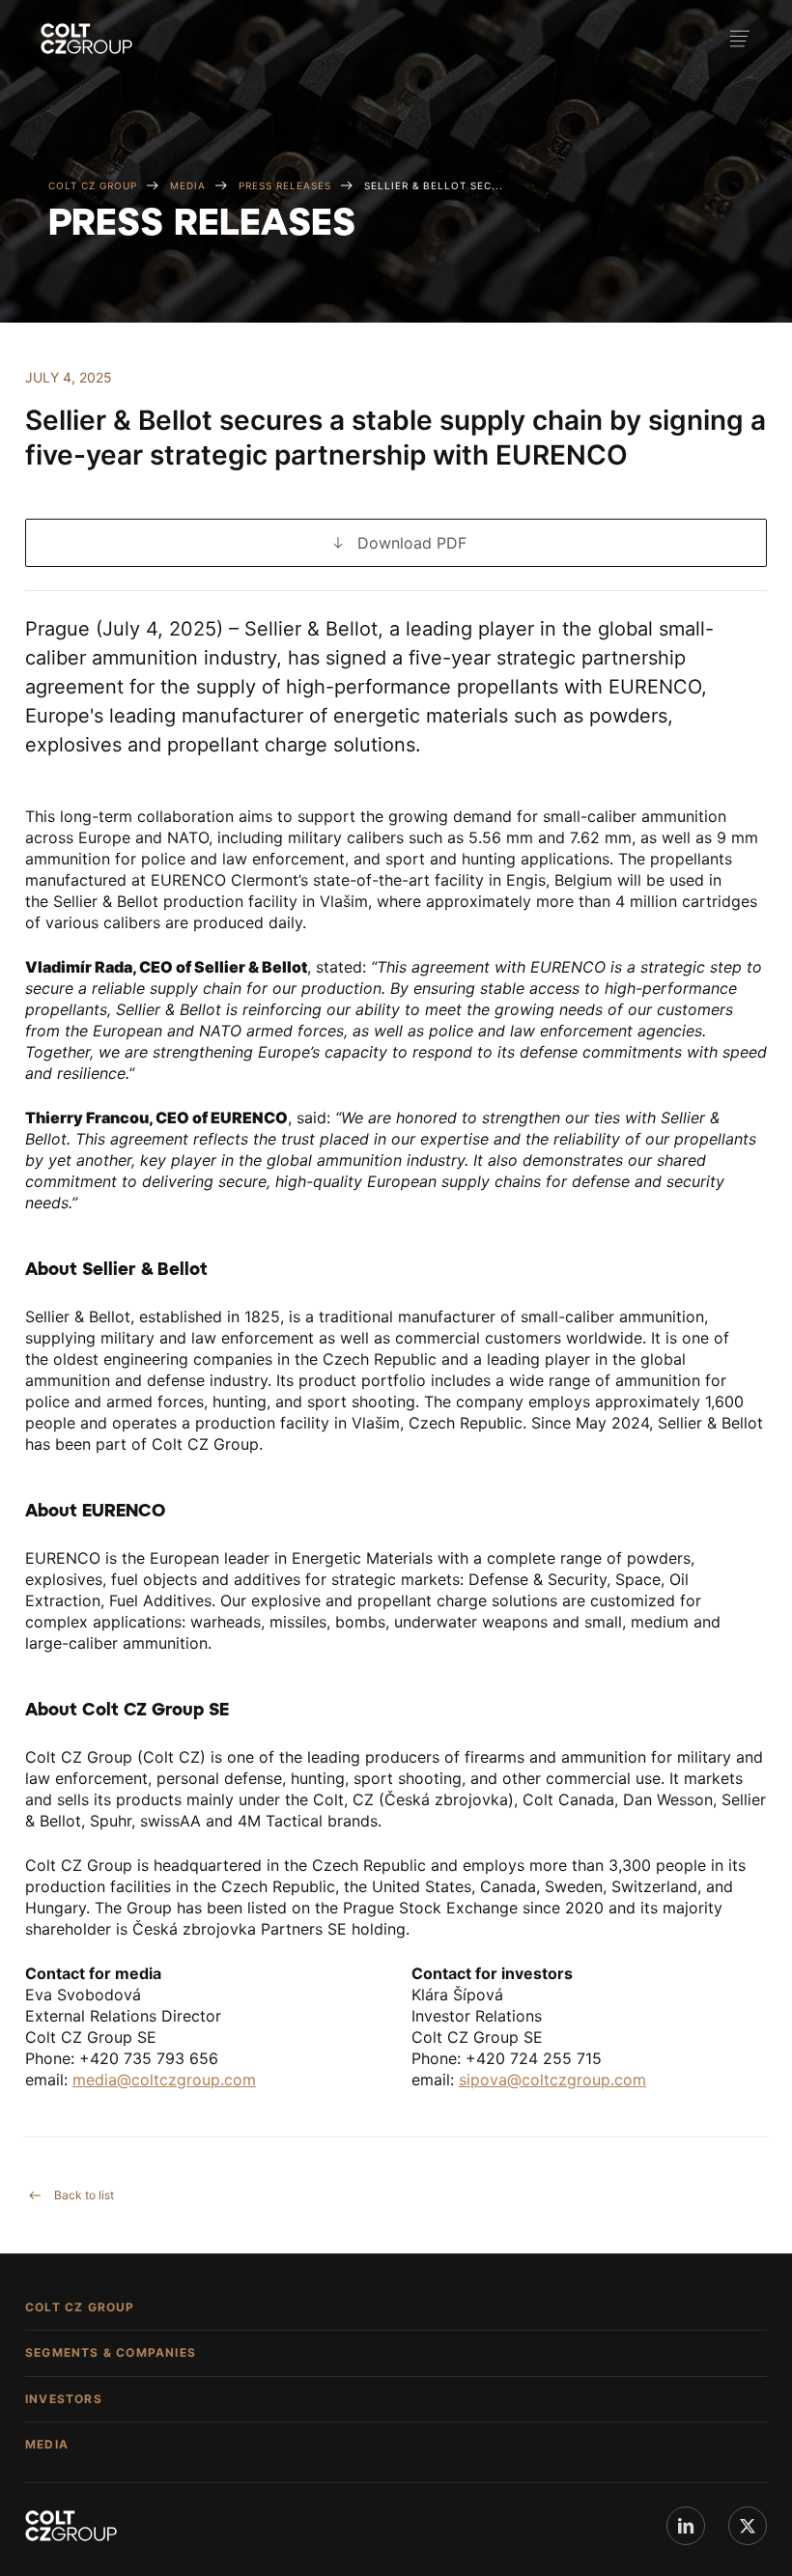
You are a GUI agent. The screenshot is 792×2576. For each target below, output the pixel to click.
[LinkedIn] (686, 2526)
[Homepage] (86, 39)
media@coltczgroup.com (164, 2080)
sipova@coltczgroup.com (552, 2080)
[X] (748, 2526)
